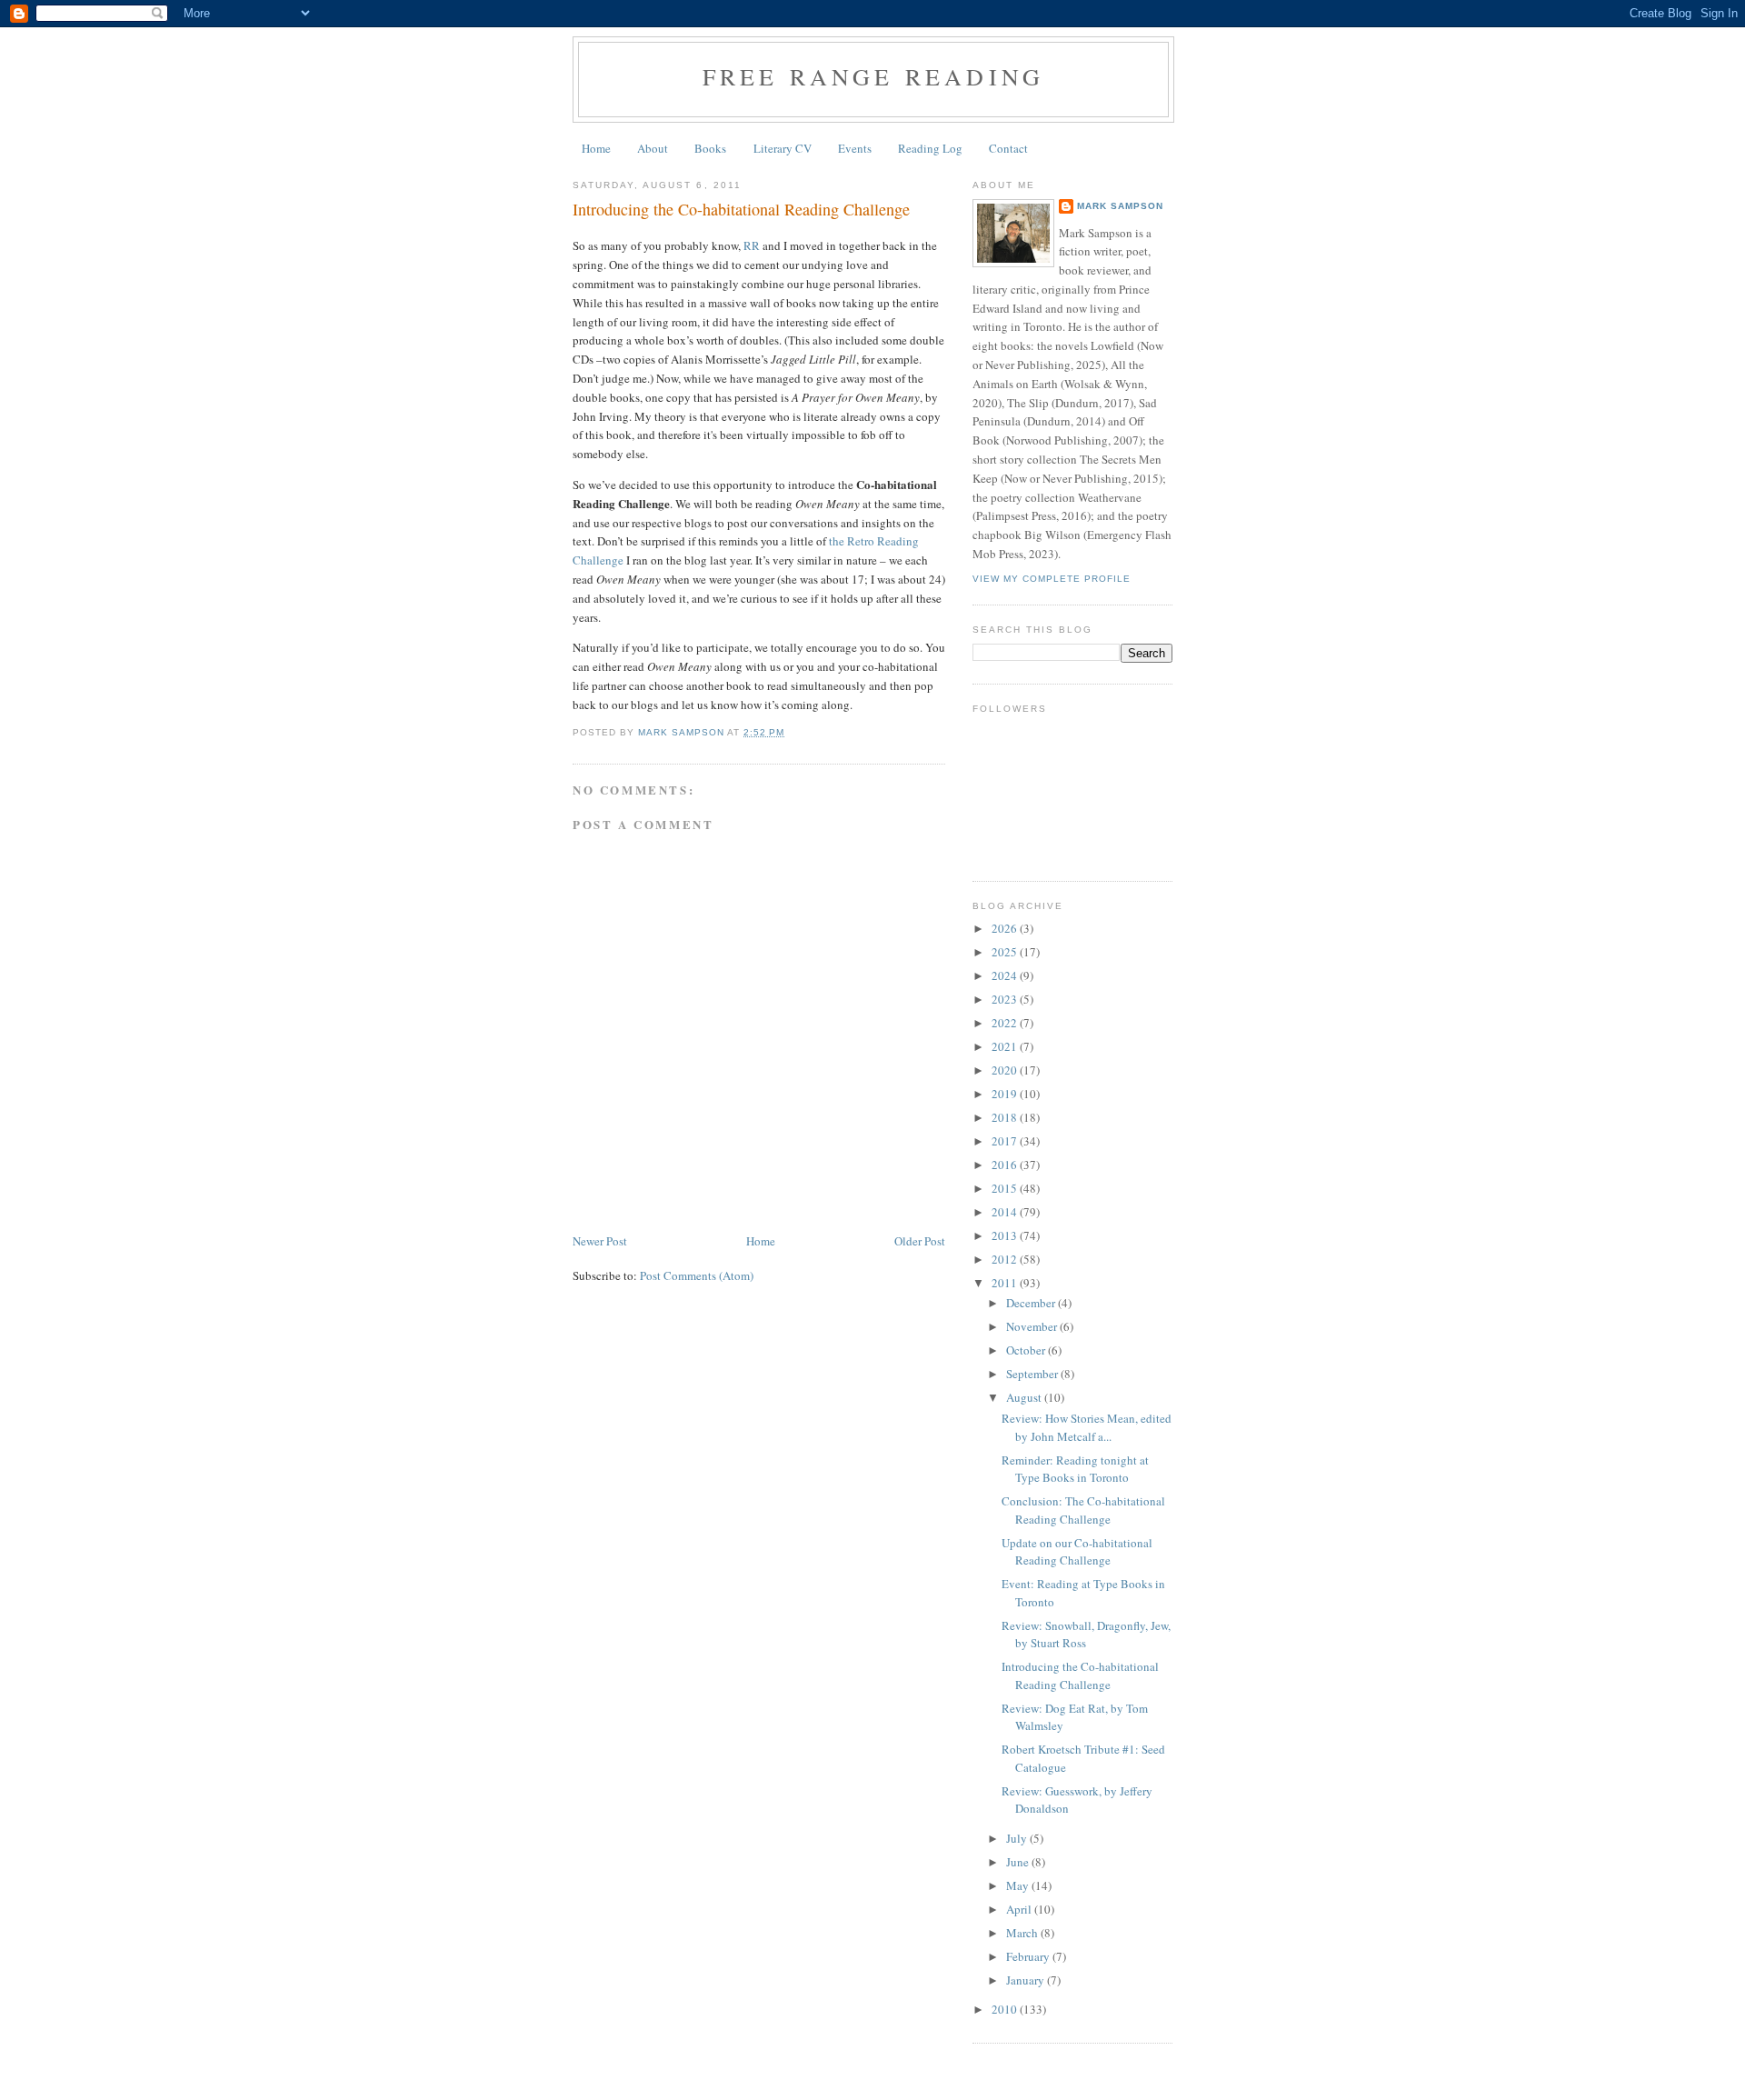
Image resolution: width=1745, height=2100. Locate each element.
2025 (1006, 952)
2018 (1006, 1117)
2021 (1006, 1046)
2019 (1006, 1094)
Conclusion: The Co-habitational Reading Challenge (1083, 1510)
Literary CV (783, 148)
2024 (1006, 975)
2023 (1006, 999)
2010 (1006, 2009)
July (1018, 1838)
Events (855, 148)
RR (752, 245)
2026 (1006, 928)
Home (596, 148)
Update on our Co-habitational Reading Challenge (1077, 1552)
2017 (1006, 1141)
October (1027, 1350)
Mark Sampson (1120, 206)
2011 (1006, 1283)
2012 (1006, 1259)
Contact (1008, 148)
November (1033, 1326)
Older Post (920, 1241)
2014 (1006, 1212)
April (1020, 1909)
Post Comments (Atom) (697, 1275)
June (1019, 1862)
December (1032, 1303)
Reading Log (930, 148)
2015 (1006, 1188)
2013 (1006, 1235)
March (1023, 1933)
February (1029, 1956)
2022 (1006, 1023)
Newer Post (600, 1241)
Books (710, 148)
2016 (1006, 1165)
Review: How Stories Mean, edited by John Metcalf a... (1087, 1427)
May (1019, 1885)
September (1033, 1374)
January (1027, 1980)
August (1025, 1397)
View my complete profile (1052, 579)
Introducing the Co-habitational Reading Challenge (1080, 1675)
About (653, 148)
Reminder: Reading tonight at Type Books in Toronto (1075, 1469)
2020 (1006, 1070)
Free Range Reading (874, 76)
